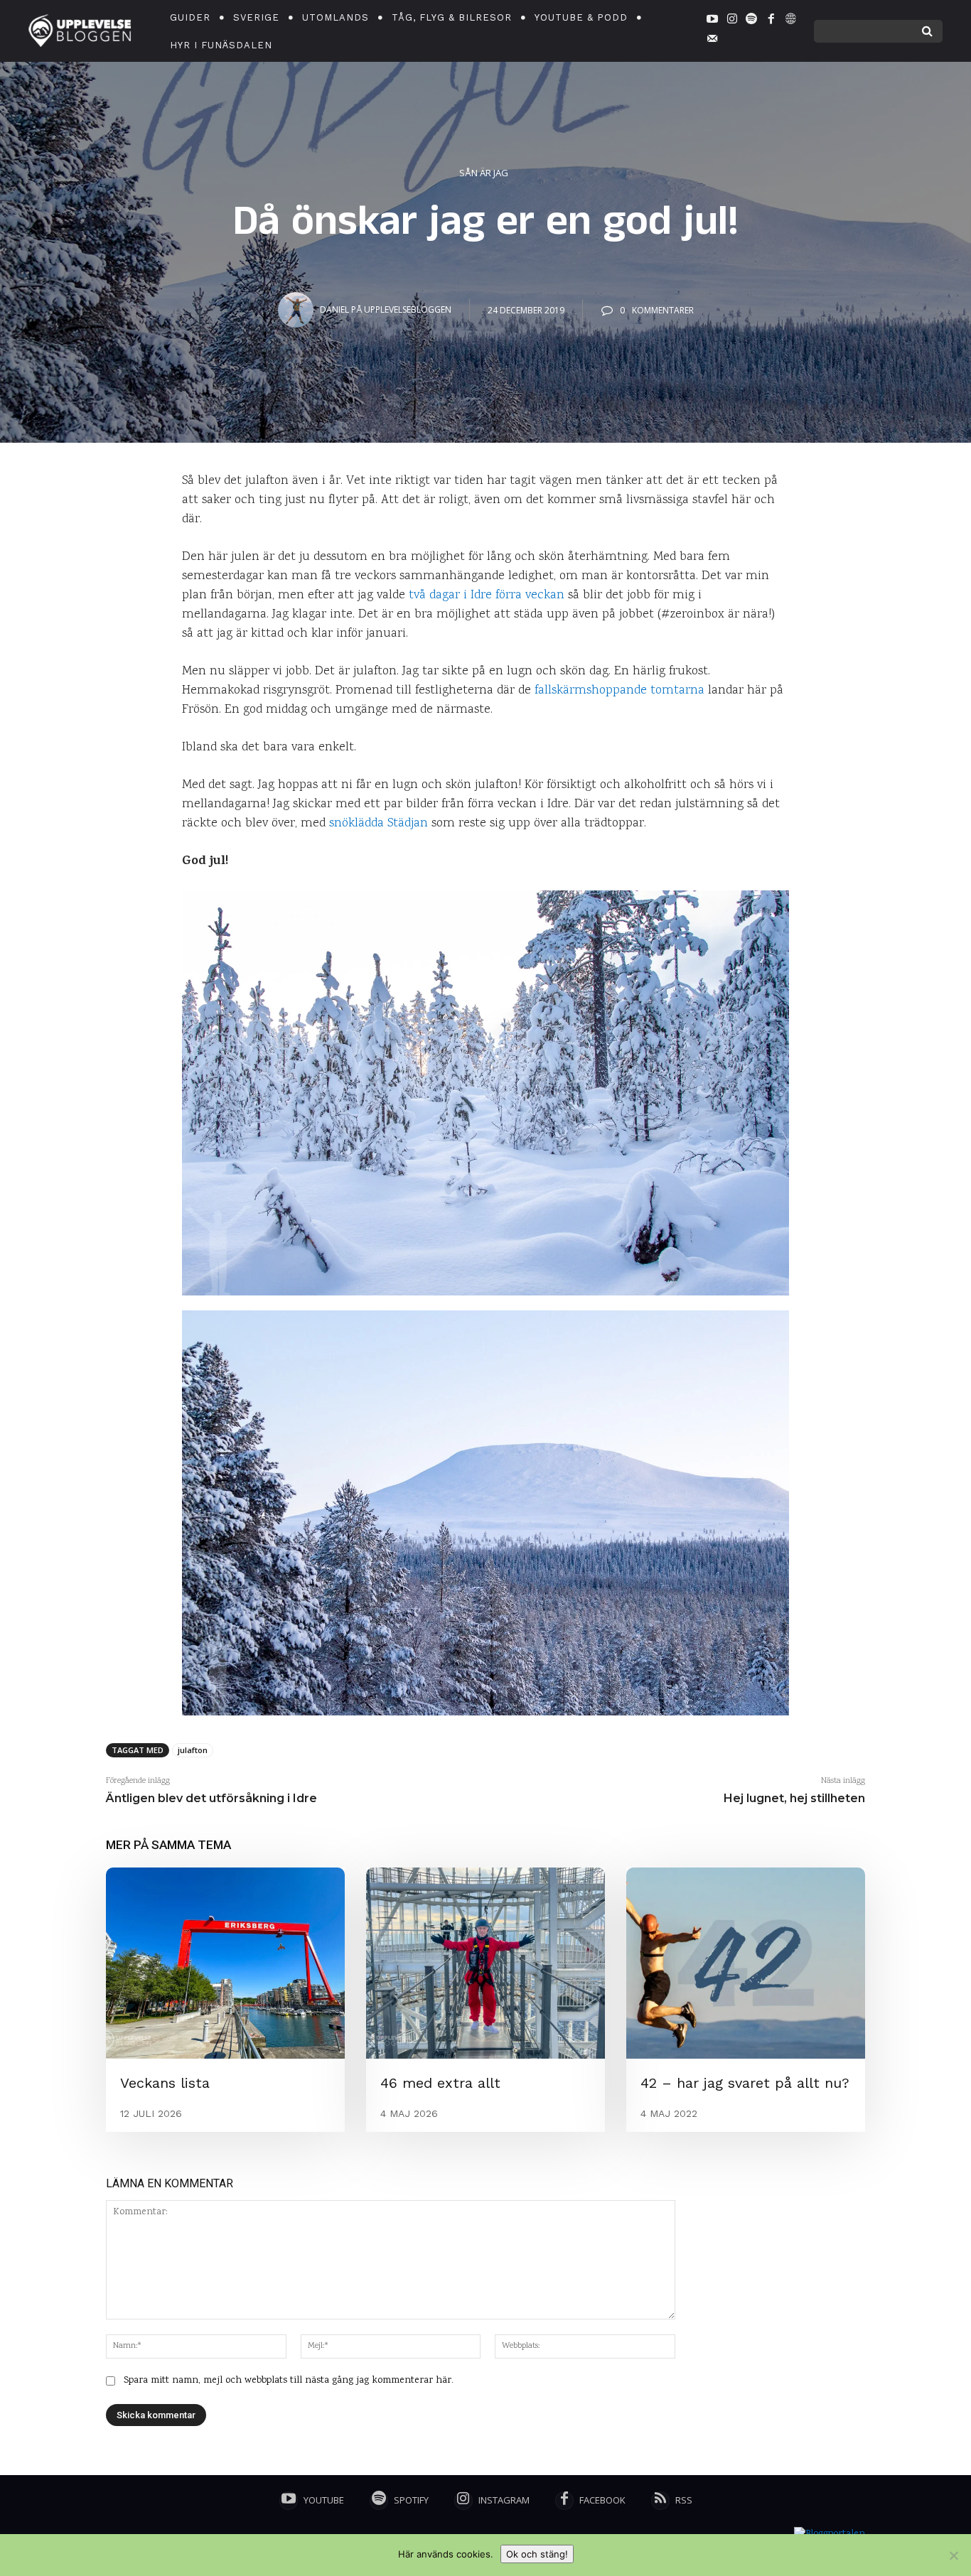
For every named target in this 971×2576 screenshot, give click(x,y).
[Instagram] (732, 21)
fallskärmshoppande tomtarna (619, 691)
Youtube (324, 2500)
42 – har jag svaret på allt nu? (745, 2083)
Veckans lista (165, 2083)
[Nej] (953, 2555)
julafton (193, 1750)
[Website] (790, 21)
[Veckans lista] (225, 1963)
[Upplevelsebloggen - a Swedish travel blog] (80, 31)
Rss (684, 2500)
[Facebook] (771, 21)
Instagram (504, 2500)
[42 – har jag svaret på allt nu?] (746, 1963)
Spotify (411, 2500)
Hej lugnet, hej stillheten (794, 1798)
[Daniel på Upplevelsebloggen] (298, 310)
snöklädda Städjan (379, 824)
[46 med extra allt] (485, 1963)
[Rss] (660, 2501)
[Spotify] (751, 21)
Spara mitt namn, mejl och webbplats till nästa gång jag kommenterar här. (289, 2381)
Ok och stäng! (537, 2554)
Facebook (602, 2500)
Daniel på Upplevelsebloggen (386, 309)
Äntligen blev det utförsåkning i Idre (211, 1798)
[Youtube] (712, 21)
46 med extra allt (440, 2083)
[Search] (927, 31)
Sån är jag (484, 173)
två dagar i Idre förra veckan (487, 596)
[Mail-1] (712, 41)
